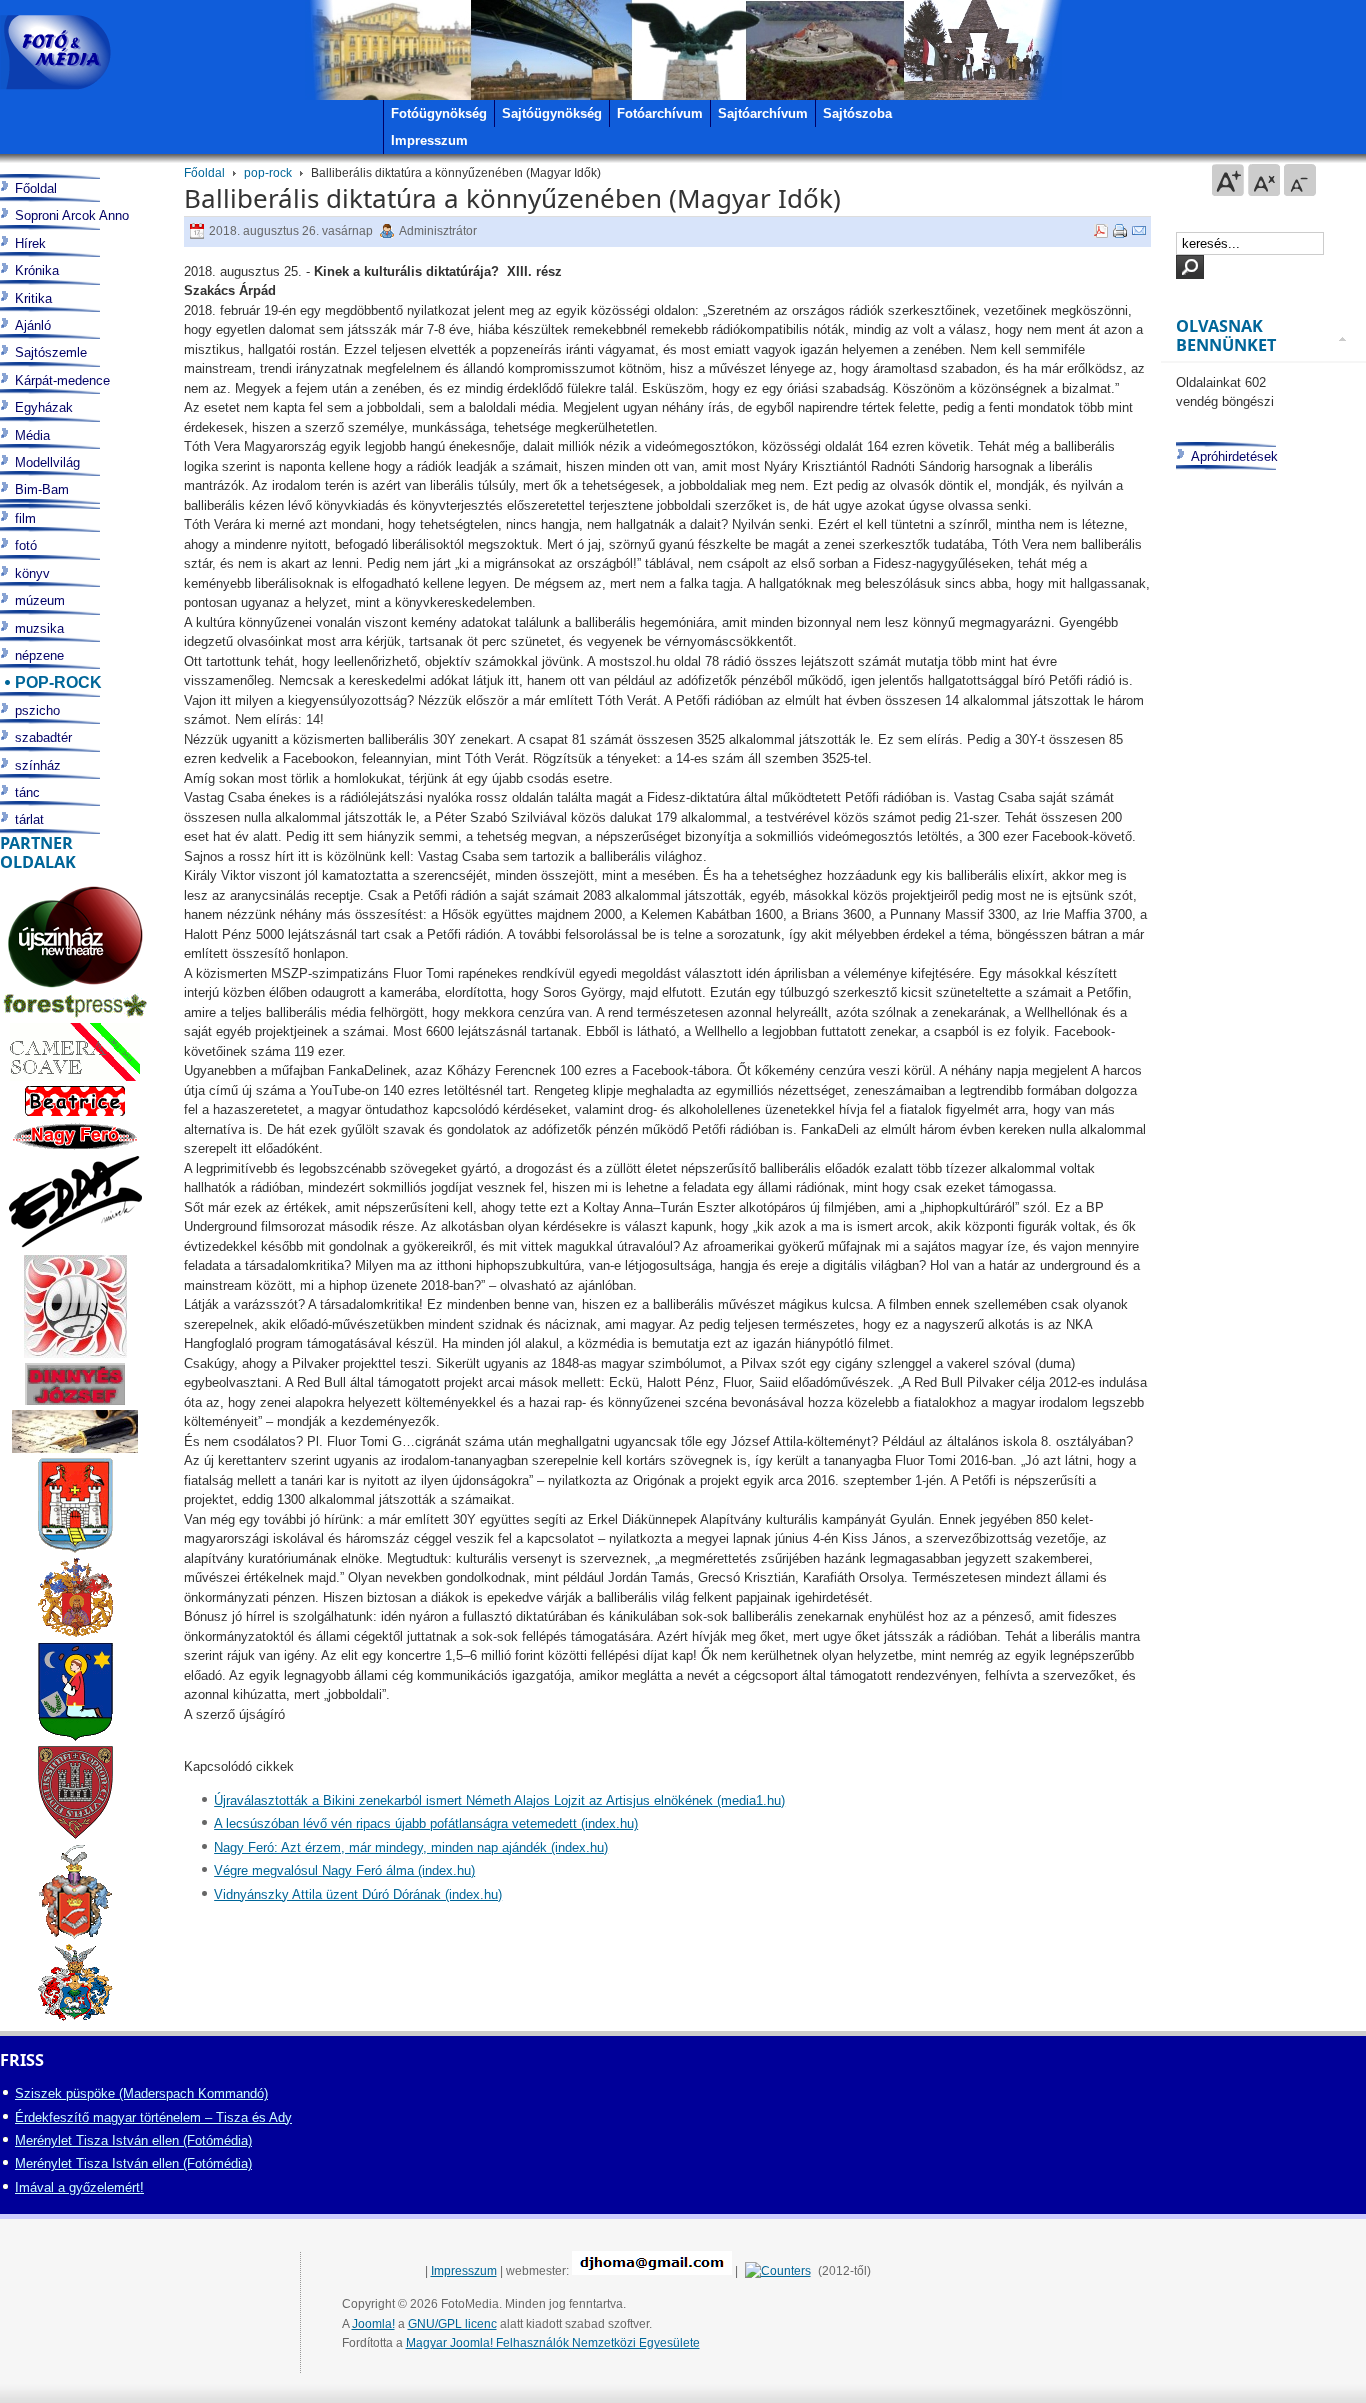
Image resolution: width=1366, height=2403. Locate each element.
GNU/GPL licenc (452, 2324)
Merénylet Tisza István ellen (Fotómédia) (133, 2140)
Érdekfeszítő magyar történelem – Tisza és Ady (153, 2117)
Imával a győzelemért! (79, 2187)
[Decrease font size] (1300, 180)
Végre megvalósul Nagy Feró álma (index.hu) (344, 1870)
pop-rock (268, 173)
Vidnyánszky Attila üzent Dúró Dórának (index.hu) (358, 1894)
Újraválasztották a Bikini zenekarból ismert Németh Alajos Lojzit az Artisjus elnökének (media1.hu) (499, 1800)
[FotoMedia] (55, 52)
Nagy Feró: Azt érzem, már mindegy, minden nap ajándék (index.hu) (411, 1847)
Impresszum (464, 2271)
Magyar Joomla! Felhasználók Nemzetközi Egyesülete (553, 2343)
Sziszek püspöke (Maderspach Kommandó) (141, 2093)
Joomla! (373, 2324)
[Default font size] (1264, 180)
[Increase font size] (1228, 180)
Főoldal (204, 173)
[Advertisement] (1261, 1255)
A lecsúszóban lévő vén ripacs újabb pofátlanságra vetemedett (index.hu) (426, 1823)
